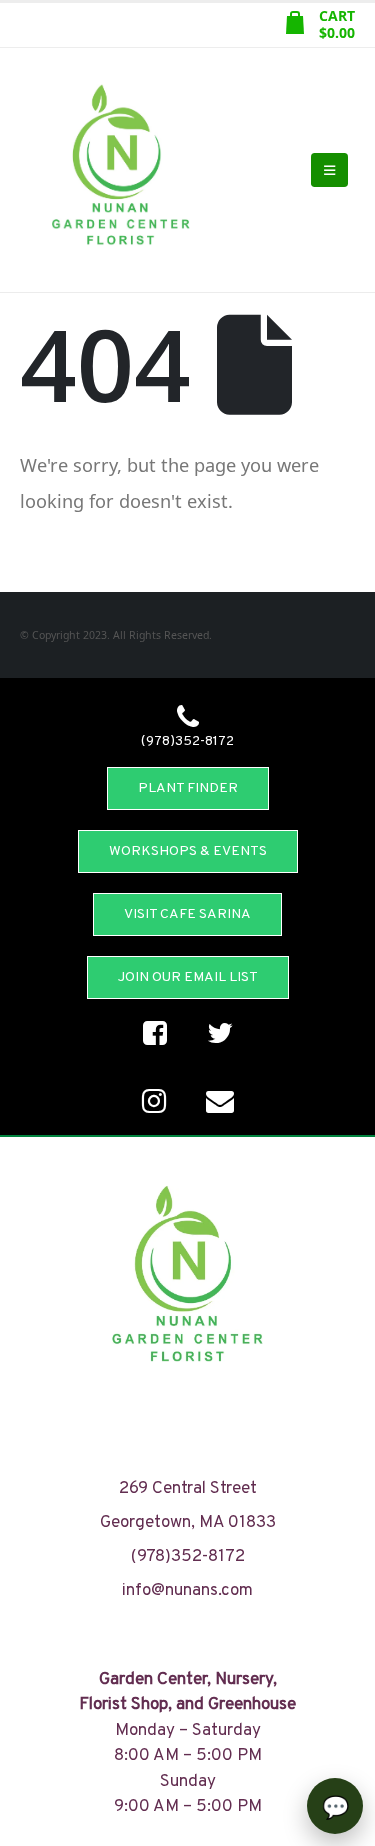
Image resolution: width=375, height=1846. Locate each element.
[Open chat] (335, 1806)
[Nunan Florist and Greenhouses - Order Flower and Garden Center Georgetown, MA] (120, 170)
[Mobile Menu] (329, 170)
